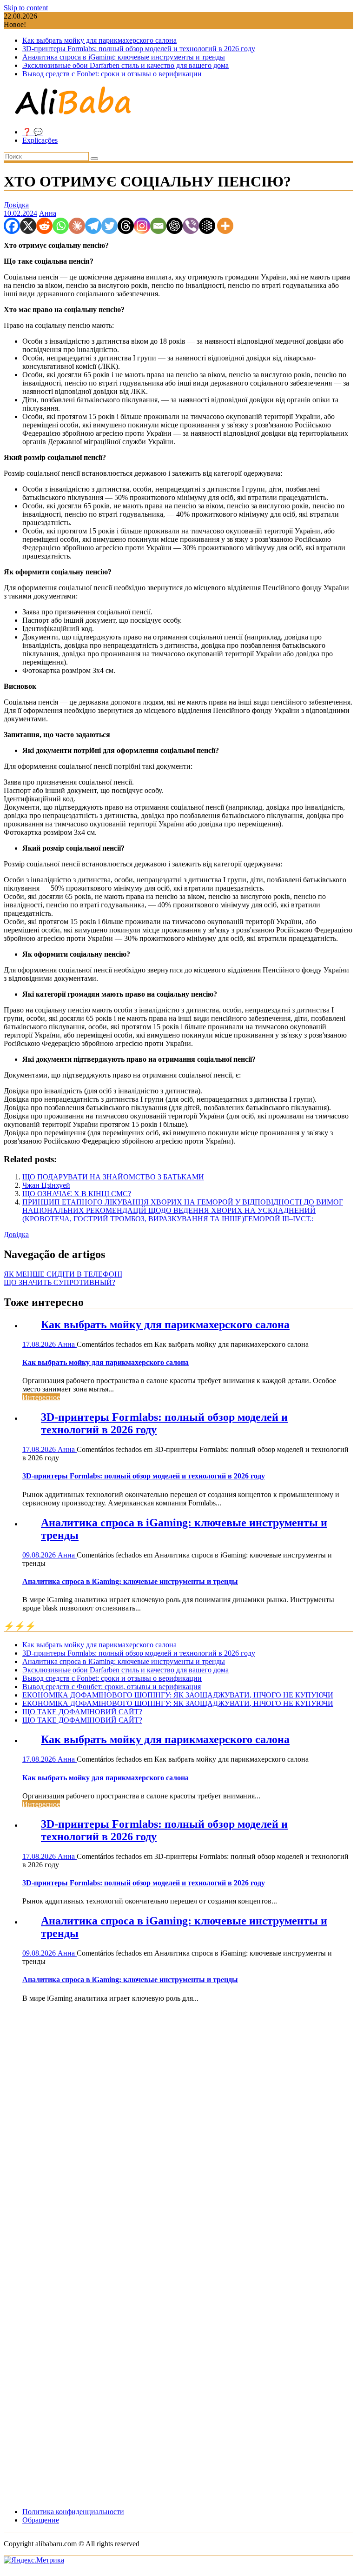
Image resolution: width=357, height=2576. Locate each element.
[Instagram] (142, 226)
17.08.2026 (40, 1344)
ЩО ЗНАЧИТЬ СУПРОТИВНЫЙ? (59, 1282)
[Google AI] (207, 226)
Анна (48, 213)
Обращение (41, 2520)
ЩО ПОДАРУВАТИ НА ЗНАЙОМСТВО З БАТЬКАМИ (113, 1177)
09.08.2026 (40, 1555)
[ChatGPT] (175, 226)
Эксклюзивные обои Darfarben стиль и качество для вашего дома (126, 65)
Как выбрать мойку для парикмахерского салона (99, 40)
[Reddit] (44, 226)
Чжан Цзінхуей (46, 1185)
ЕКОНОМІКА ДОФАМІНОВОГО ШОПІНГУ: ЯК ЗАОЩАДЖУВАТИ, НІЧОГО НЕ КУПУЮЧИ (178, 1695)
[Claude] (77, 226)
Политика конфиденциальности (73, 2512)
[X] (28, 226)
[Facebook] (12, 226)
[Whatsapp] (61, 226)
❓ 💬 (33, 132)
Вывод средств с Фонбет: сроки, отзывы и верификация (112, 1687)
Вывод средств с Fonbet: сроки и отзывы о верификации (112, 74)
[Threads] (126, 226)
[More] (225, 226)
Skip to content (26, 8)
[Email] (158, 226)
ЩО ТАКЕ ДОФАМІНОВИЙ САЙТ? (82, 1712)
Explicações (40, 140)
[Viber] (191, 226)
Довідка (16, 205)
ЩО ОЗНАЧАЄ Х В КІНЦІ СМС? (77, 1194)
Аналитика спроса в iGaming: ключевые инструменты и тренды (124, 57)
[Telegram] (93, 226)
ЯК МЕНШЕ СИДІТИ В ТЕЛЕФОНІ (63, 1274)
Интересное (41, 1397)
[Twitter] (109, 226)
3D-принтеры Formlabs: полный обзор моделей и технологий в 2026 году (139, 49)
